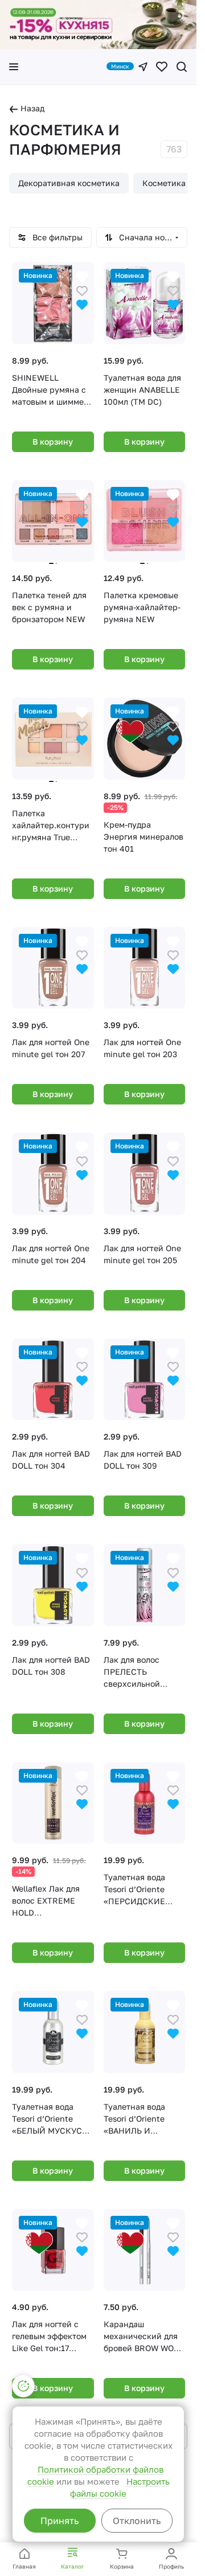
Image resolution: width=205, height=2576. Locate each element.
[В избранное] (82, 290)
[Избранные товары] (162, 67)
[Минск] (143, 67)
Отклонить (137, 2521)
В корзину (53, 442)
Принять (60, 2521)
